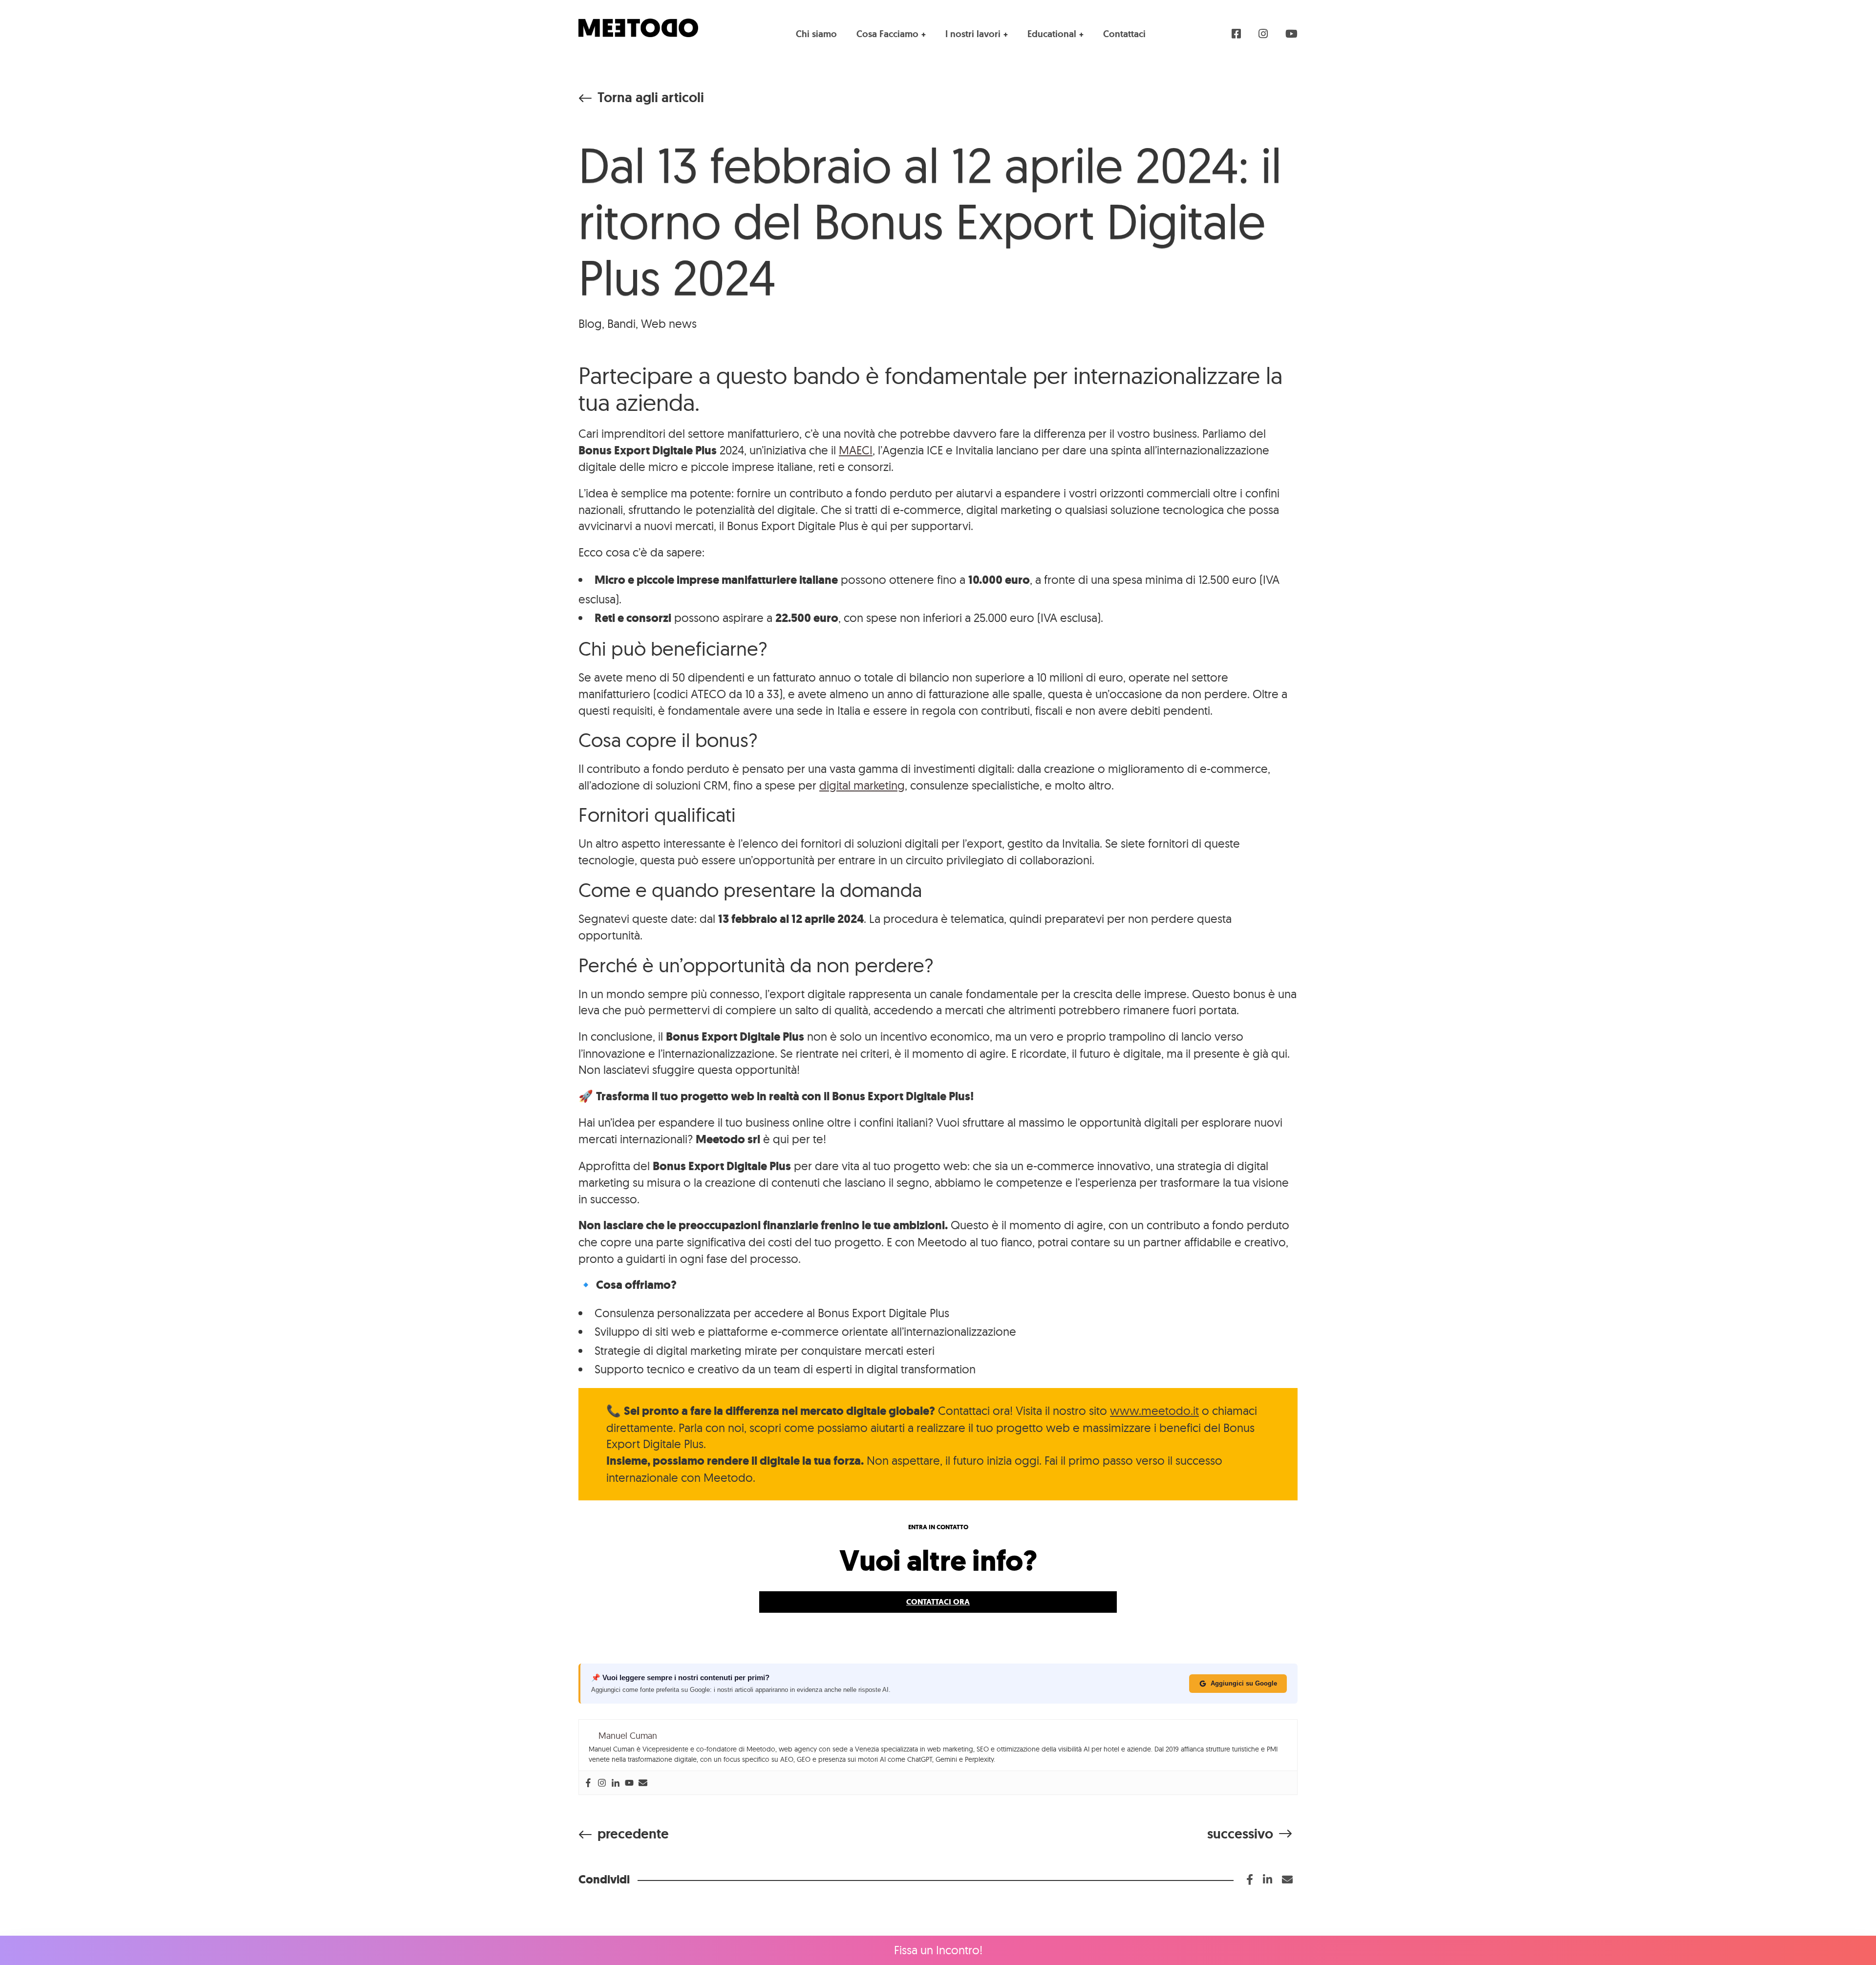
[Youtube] (629, 1783)
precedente (633, 1834)
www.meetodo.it (1154, 1410)
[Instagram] (602, 1783)
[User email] (643, 1783)
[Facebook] (588, 1783)
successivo (1240, 1834)
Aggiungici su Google (1244, 1683)
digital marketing (862, 785)
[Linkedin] (616, 1783)
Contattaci (1124, 34)
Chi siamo (816, 34)
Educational (1052, 34)
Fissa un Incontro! (938, 1950)
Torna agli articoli (651, 98)
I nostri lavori (973, 34)
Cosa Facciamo (887, 34)
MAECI (856, 450)
